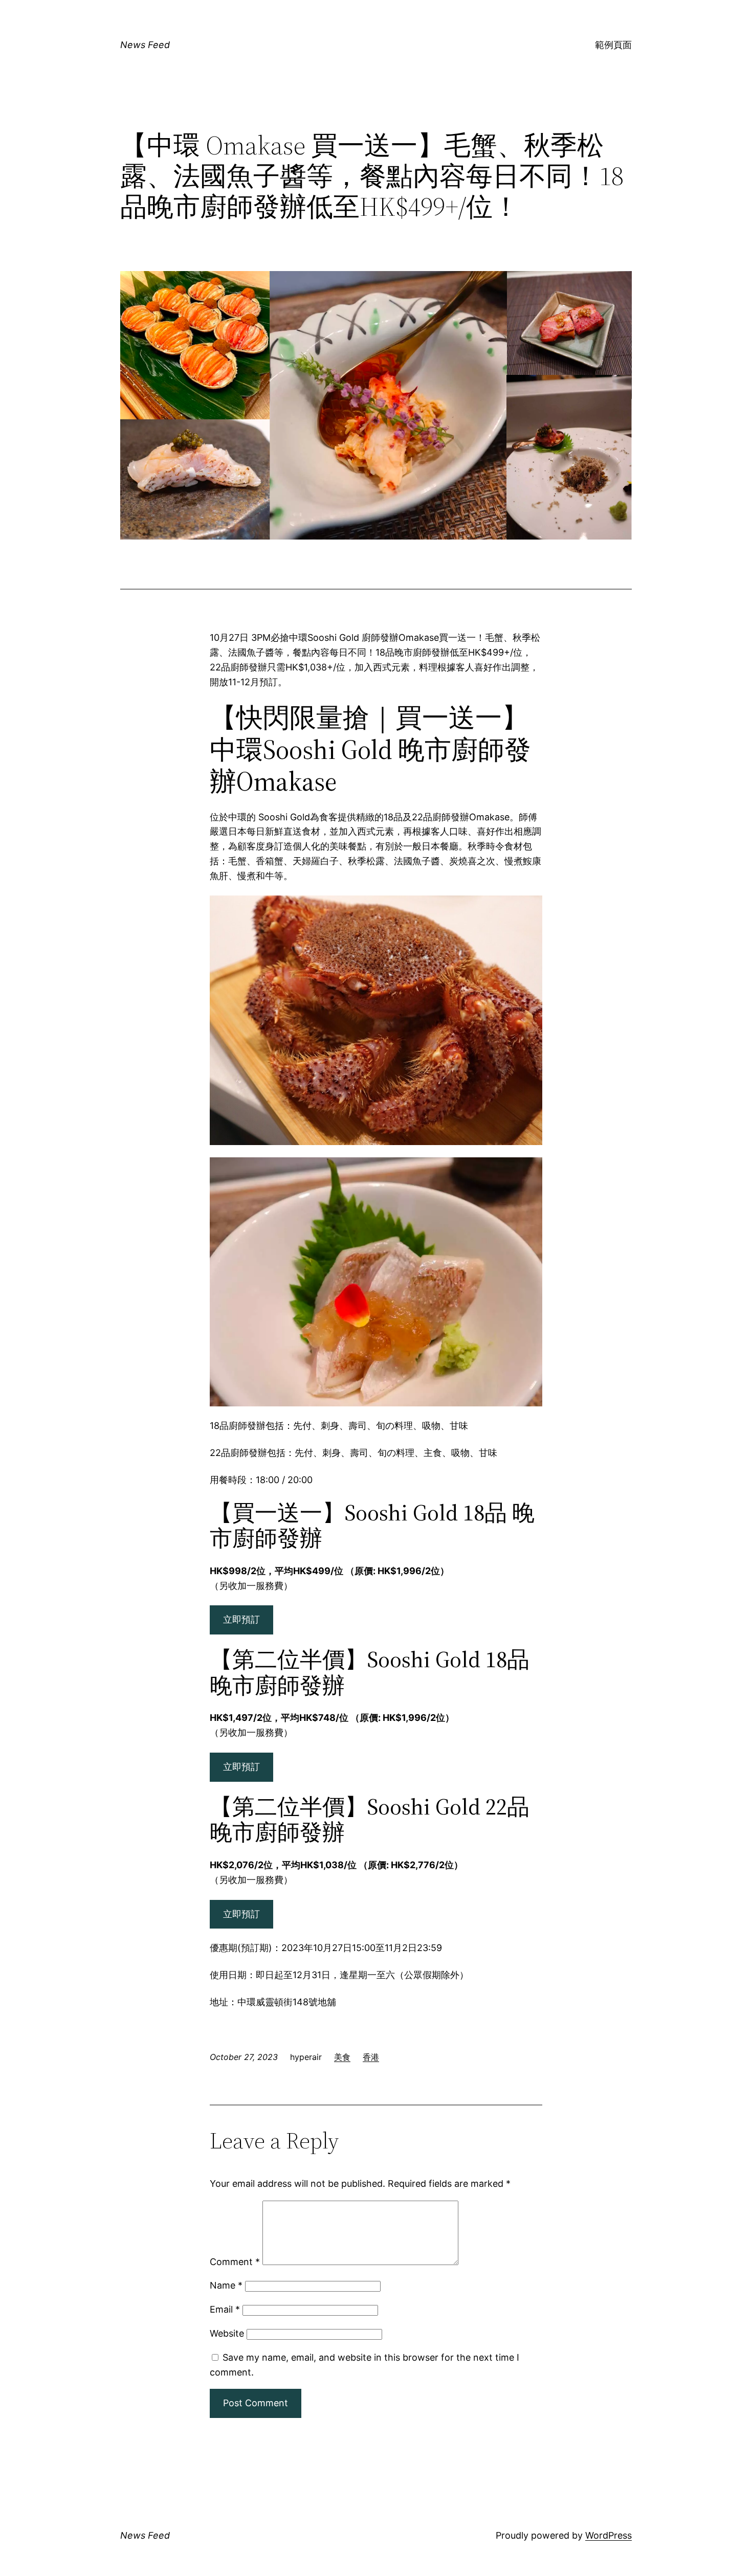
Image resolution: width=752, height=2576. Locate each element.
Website (227, 2333)
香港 (371, 2057)
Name (226, 2285)
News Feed (145, 45)
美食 (342, 2057)
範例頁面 (613, 45)
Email (225, 2309)
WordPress (609, 2535)
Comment (235, 2262)
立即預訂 (241, 1619)
